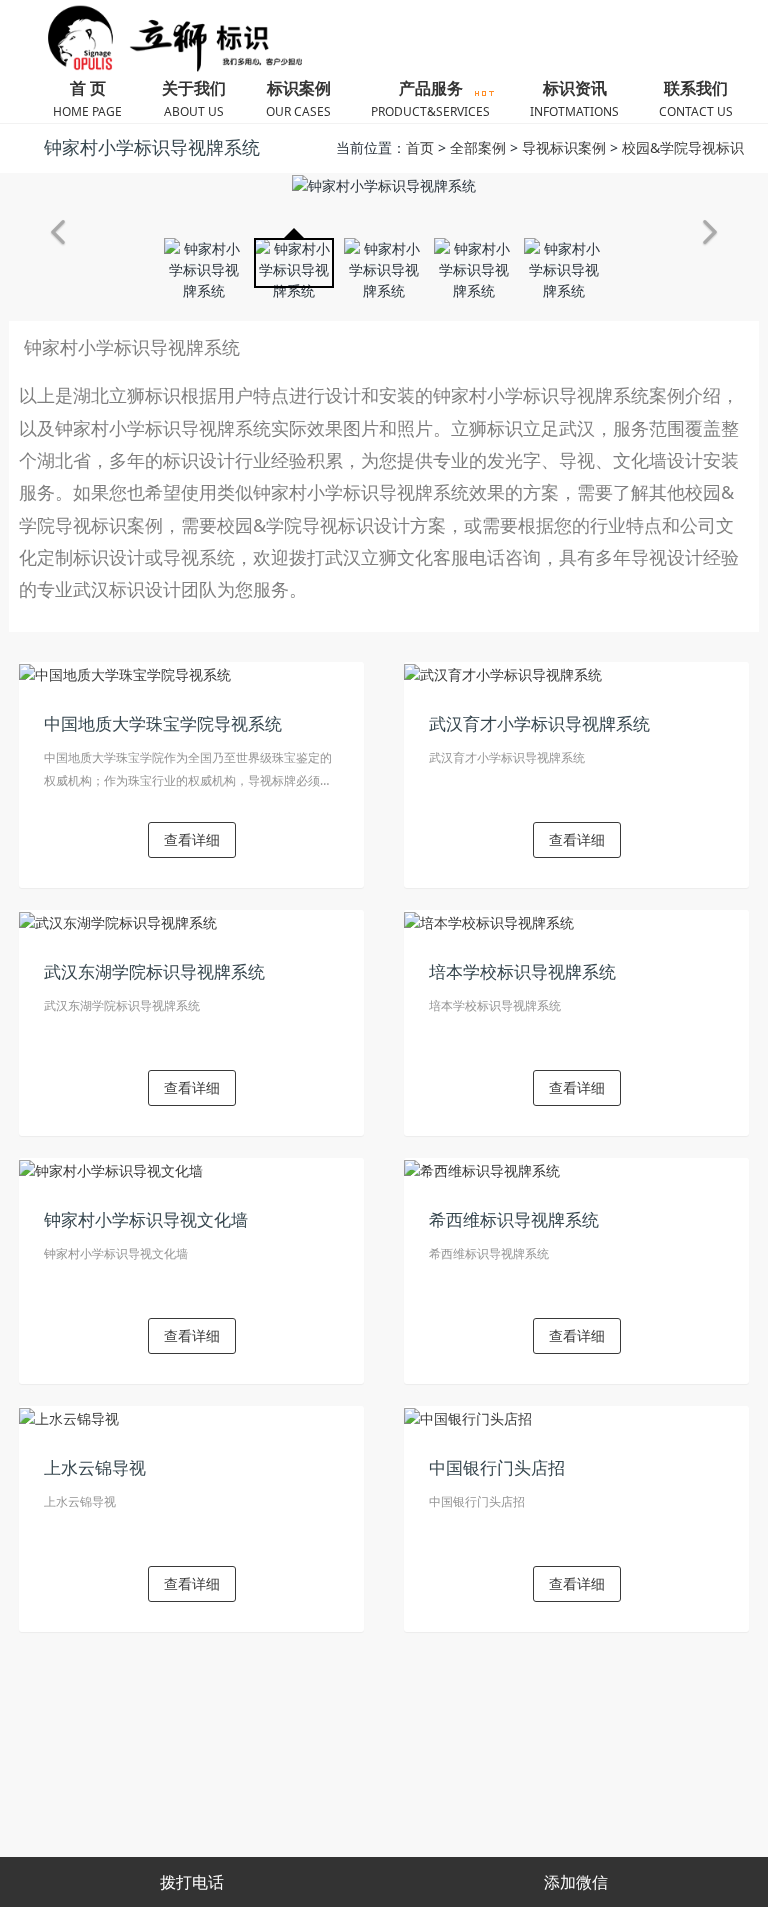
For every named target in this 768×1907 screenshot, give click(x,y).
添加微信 (576, 1882)
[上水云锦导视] (69, 1416)
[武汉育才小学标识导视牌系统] (503, 672)
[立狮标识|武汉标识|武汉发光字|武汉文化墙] (167, 38)
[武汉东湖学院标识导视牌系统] (118, 920)
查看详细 (192, 839)
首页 (420, 147)
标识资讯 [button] (574, 98)
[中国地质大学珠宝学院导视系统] (125, 672)
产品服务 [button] (430, 98)
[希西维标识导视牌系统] (482, 1168)
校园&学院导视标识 (683, 147)
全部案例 (478, 147)
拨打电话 (192, 1882)
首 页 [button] (87, 98)
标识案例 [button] (298, 98)
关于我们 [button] (194, 98)
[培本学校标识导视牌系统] (489, 920)
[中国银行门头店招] (468, 1416)
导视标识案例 (564, 147)
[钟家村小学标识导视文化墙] (111, 1168)
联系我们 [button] (696, 98)
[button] (57, 232)
